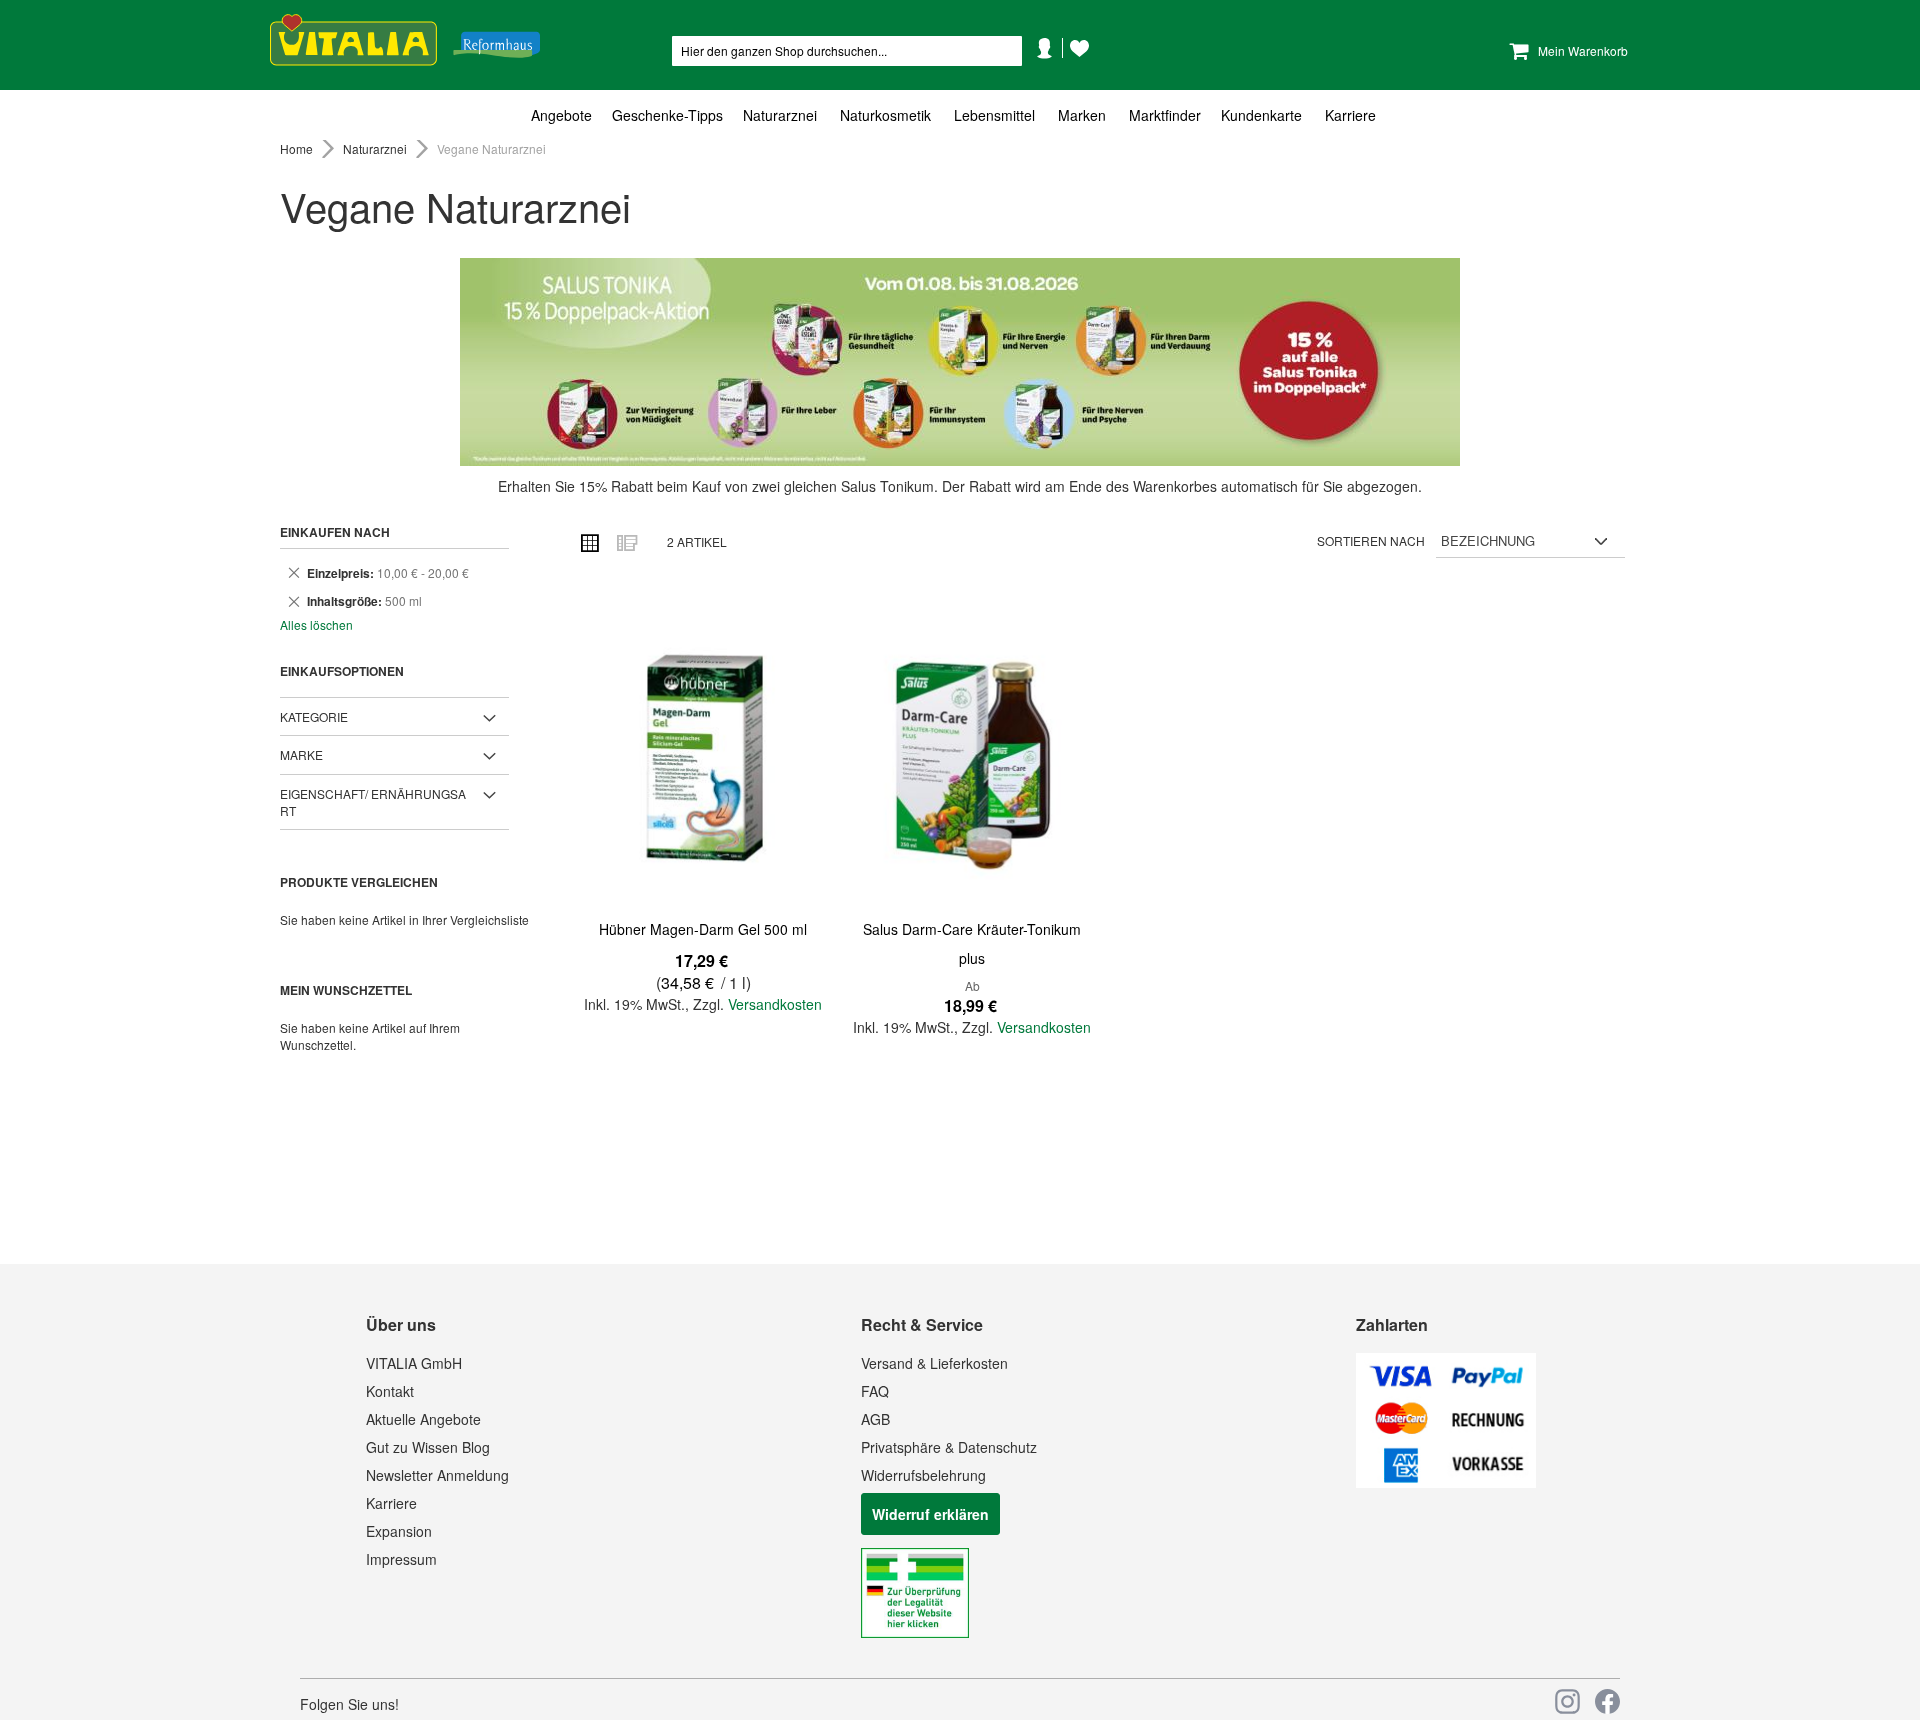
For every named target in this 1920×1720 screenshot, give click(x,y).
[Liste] (626, 542)
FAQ (875, 1391)
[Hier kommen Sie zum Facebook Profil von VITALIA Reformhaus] (1607, 1701)
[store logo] (405, 40)
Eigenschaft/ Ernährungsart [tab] (373, 802)
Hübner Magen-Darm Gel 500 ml (703, 929)
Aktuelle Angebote (423, 1419)
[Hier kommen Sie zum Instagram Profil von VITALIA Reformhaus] (1567, 1701)
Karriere (391, 1503)
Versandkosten (775, 1004)
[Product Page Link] (703, 759)
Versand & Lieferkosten (934, 1363)
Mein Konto (1053, 78)
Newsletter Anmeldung (437, 1475)
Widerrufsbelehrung (923, 1475)
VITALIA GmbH (414, 1363)
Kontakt (390, 1391)
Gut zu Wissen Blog (428, 1447)
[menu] (960, 115)
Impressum (401, 1559)
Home (298, 148)
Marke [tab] (301, 754)
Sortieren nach (1371, 540)
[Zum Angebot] (960, 362)
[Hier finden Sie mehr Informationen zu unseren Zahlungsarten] (1446, 1482)
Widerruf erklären (930, 1514)
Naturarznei (376, 148)
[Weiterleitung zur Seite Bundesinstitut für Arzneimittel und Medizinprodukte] (915, 1632)
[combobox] (847, 51)
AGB (875, 1419)
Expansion (399, 1531)
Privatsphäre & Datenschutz (949, 1447)
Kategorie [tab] (314, 716)
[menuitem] (566, 115)
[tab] (960, 115)
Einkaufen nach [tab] (335, 532)
